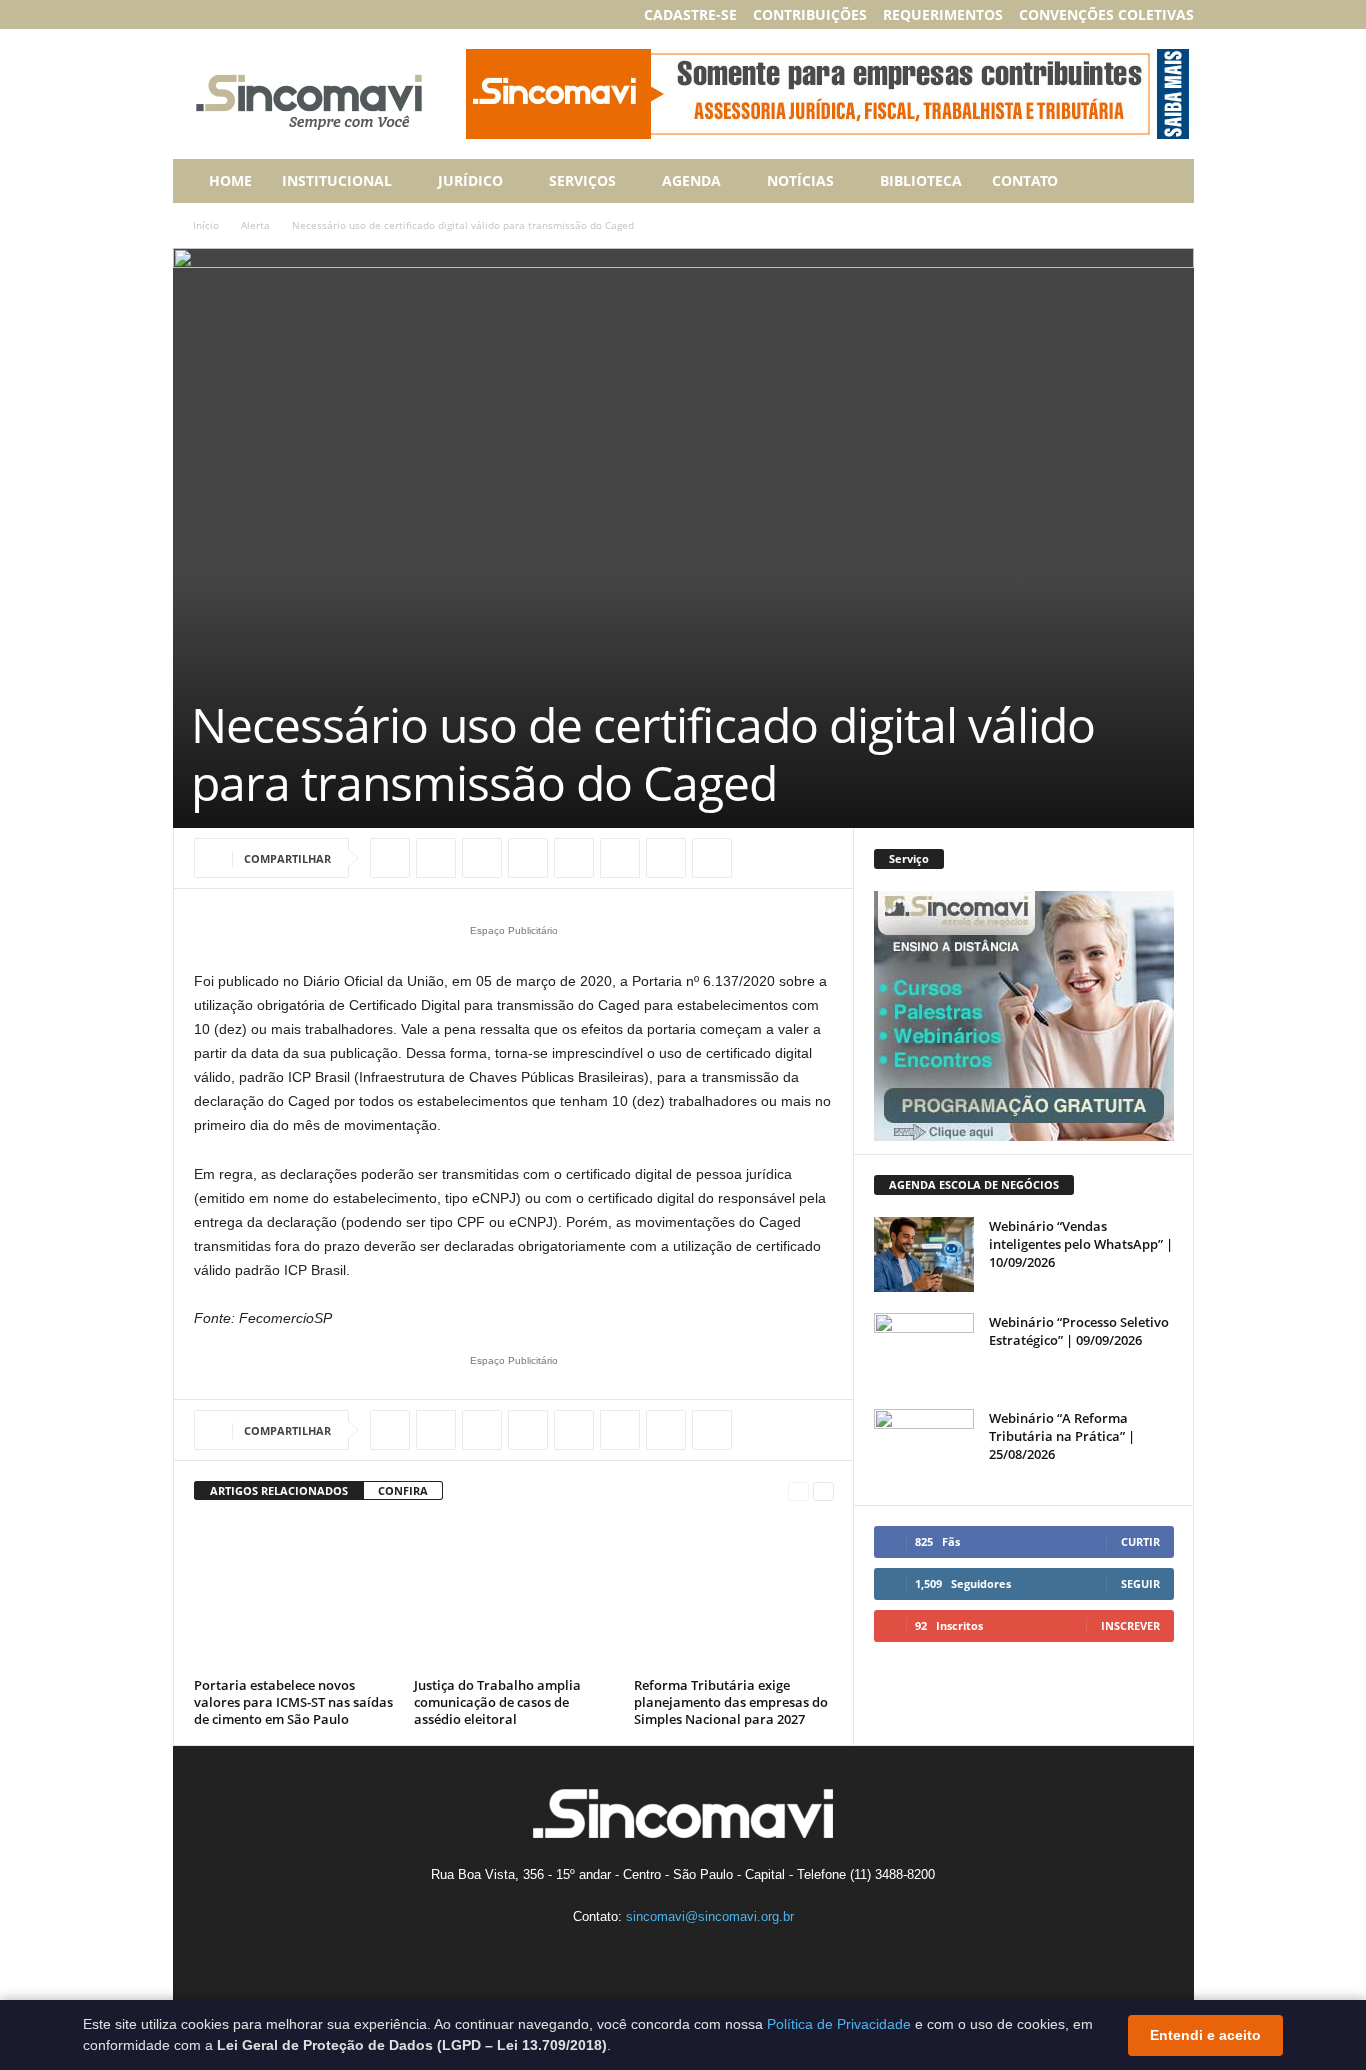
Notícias (800, 180)
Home (230, 180)
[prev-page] (798, 1491)
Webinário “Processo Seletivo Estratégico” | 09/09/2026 (1079, 1331)
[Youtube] (309, 14)
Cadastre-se (690, 14)
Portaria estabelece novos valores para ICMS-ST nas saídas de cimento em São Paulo (293, 1702)
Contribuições (810, 14)
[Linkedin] (247, 14)
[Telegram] (712, 858)
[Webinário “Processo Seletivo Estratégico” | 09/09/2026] (924, 1350)
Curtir (1140, 1541)
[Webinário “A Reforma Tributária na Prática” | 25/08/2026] (924, 1446)
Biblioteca (921, 180)
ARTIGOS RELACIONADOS (279, 1490)
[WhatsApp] (482, 858)
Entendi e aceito (1205, 2035)
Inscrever (1130, 1625)
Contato (1025, 180)
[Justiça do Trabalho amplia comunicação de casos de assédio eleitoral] (514, 1596)
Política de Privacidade (839, 2024)
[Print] (620, 858)
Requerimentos (943, 14)
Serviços (582, 180)
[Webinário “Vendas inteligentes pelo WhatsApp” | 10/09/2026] (924, 1254)
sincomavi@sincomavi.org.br (710, 1916)
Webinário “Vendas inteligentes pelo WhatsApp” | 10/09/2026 (1081, 1244)
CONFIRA (403, 1490)
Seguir (1140, 1583)
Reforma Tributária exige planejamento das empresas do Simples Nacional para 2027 (731, 1702)
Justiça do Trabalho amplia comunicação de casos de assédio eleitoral (497, 1702)
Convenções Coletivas (1106, 14)
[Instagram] (216, 14)
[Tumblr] (666, 858)
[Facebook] (185, 14)
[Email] (574, 858)
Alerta (255, 225)
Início (206, 225)
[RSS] (278, 14)
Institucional (337, 180)
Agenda (691, 180)
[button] (1164, 181)
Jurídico (470, 180)
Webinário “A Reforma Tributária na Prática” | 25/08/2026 (1062, 1436)
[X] (436, 858)
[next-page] (823, 1491)
